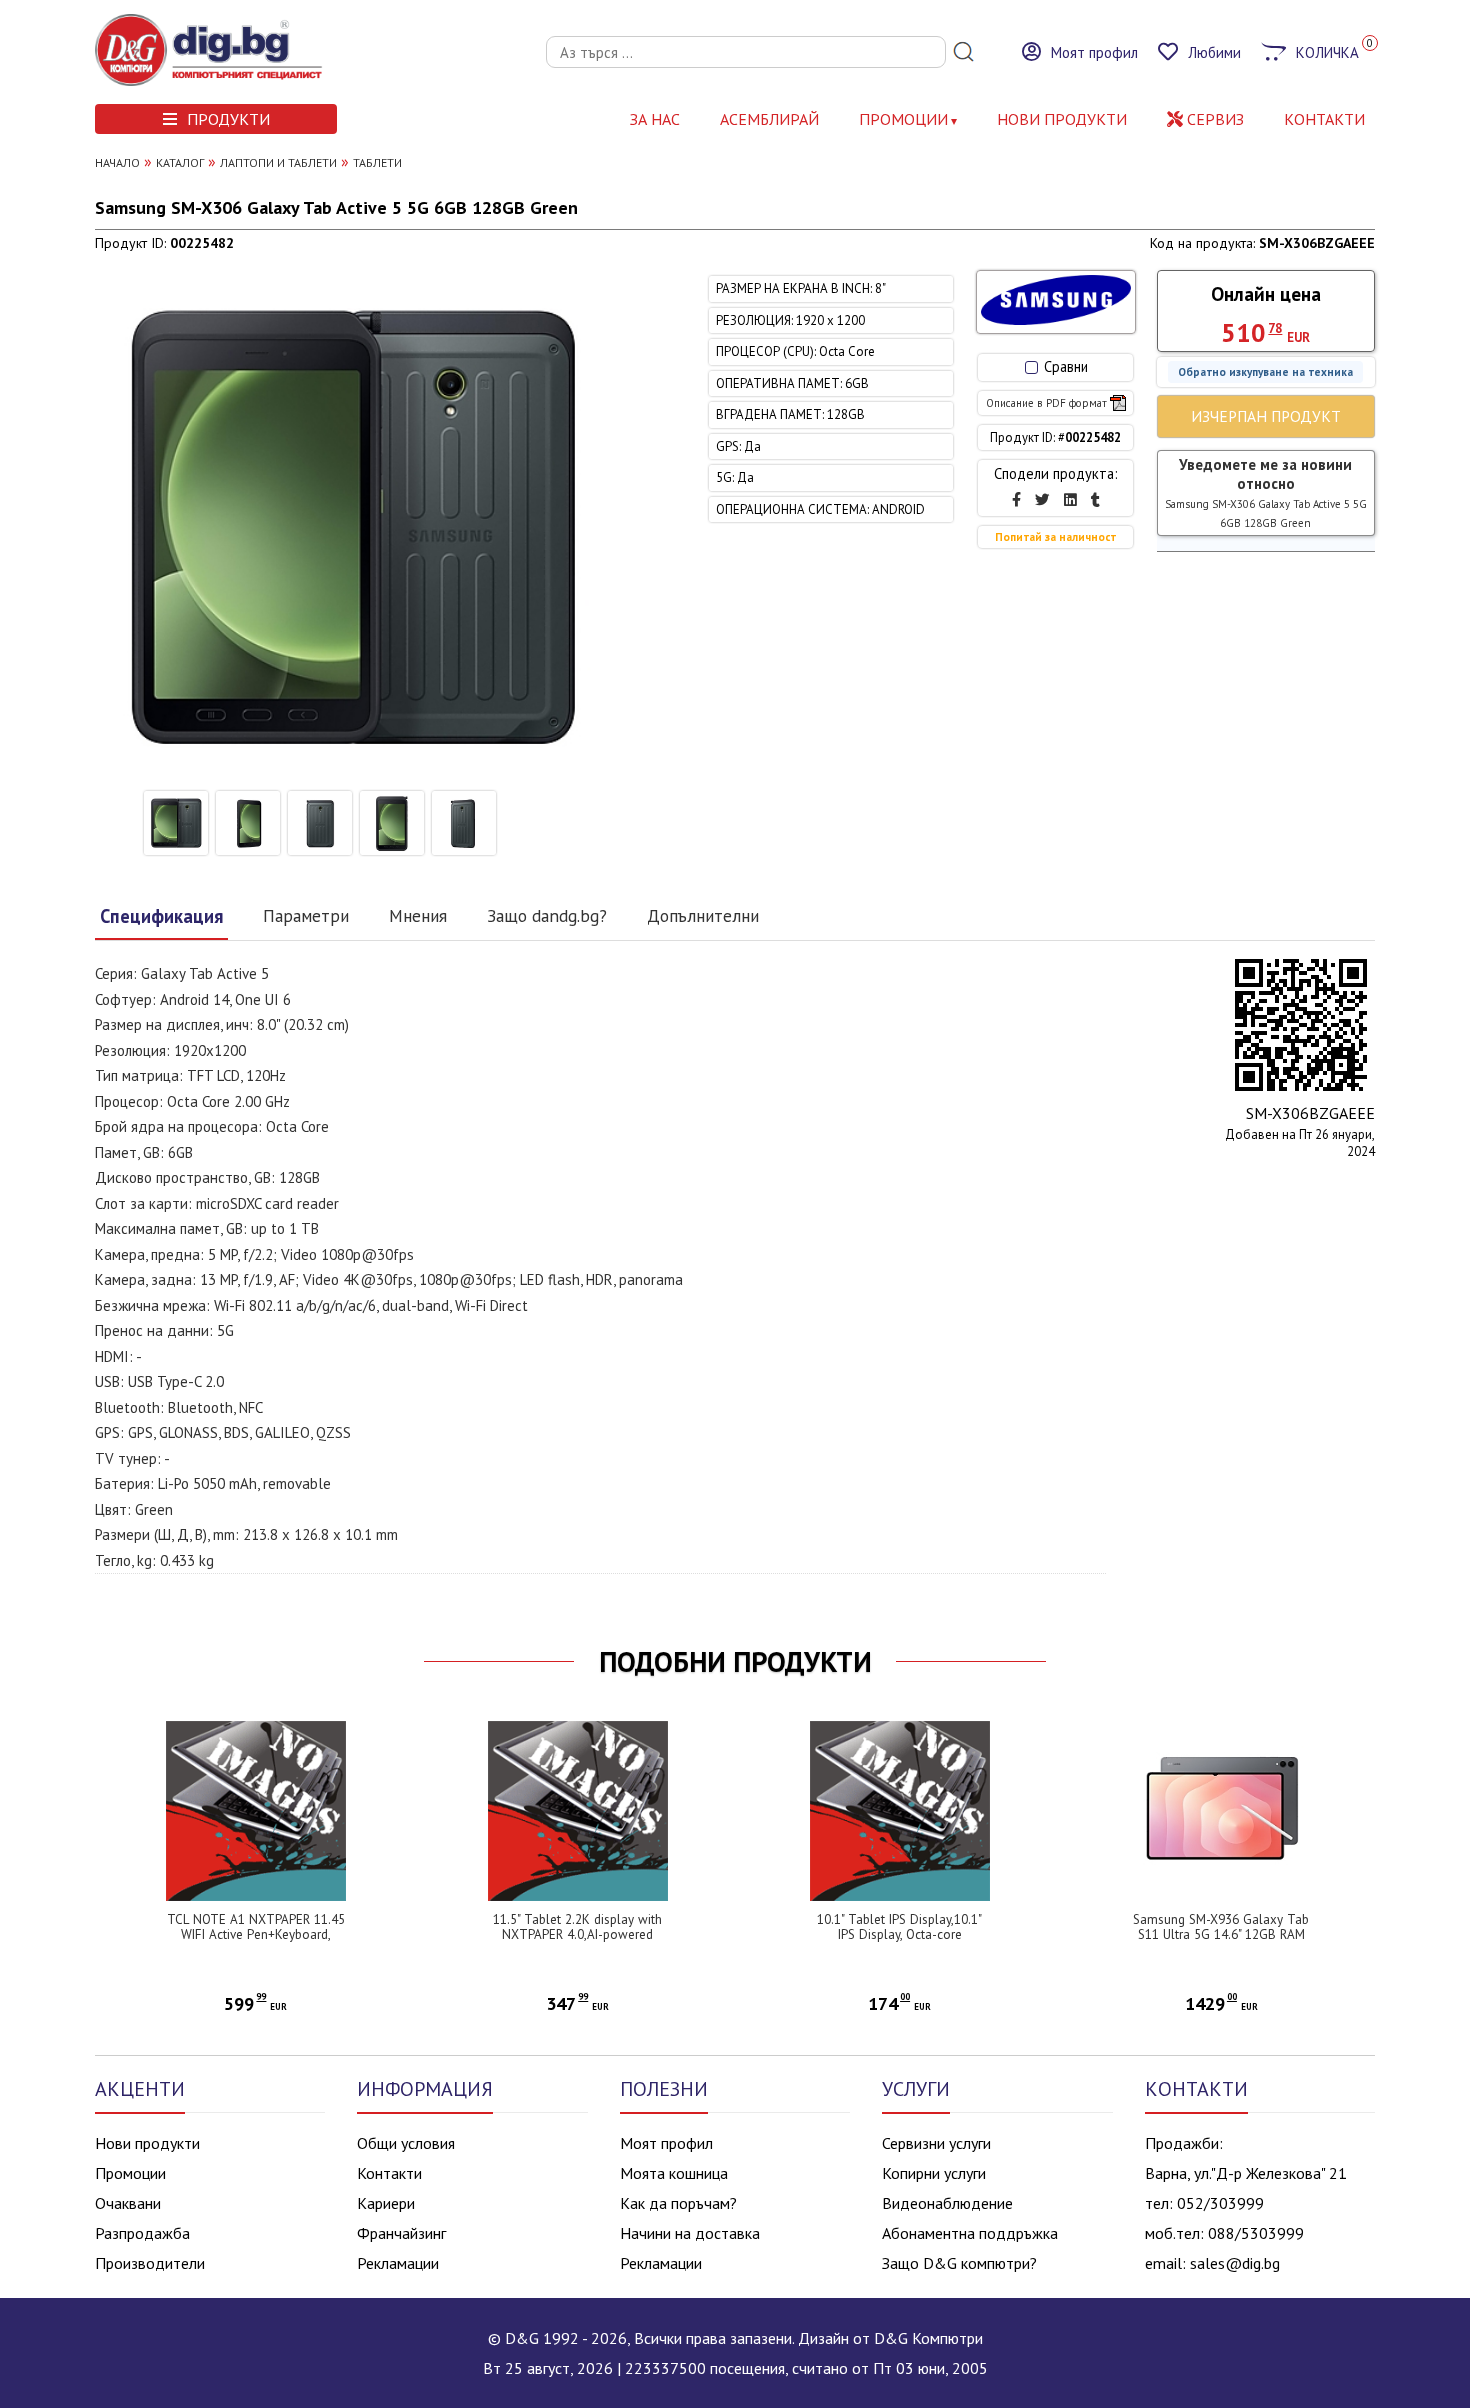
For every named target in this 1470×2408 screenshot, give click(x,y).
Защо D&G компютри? (959, 2263)
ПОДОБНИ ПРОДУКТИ (735, 1662)
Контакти (389, 2173)
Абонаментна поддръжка (970, 2233)
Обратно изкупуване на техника (1265, 372)
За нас (655, 119)
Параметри (306, 915)
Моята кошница (674, 2173)
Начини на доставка (690, 2233)
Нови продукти (147, 2143)
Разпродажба (142, 2233)
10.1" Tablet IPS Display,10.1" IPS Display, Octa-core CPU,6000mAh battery (899, 1934)
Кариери (386, 2203)
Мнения (418, 915)
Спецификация (161, 916)
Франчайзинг (401, 2233)
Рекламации (398, 2263)
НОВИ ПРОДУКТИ (1062, 119)
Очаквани (128, 2203)
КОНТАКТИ (1324, 119)
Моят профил (666, 2143)
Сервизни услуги (936, 2143)
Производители (150, 2263)
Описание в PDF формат (1046, 403)
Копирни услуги (934, 2173)
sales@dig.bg (1235, 2263)
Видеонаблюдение (947, 2203)
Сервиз (1213, 119)
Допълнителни (703, 915)
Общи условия (406, 2143)
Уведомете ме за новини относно (1266, 492)
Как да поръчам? (678, 2203)
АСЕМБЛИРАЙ (769, 119)
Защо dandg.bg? (547, 915)
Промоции (903, 119)
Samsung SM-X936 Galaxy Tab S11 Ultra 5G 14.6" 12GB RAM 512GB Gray (1221, 1934)
